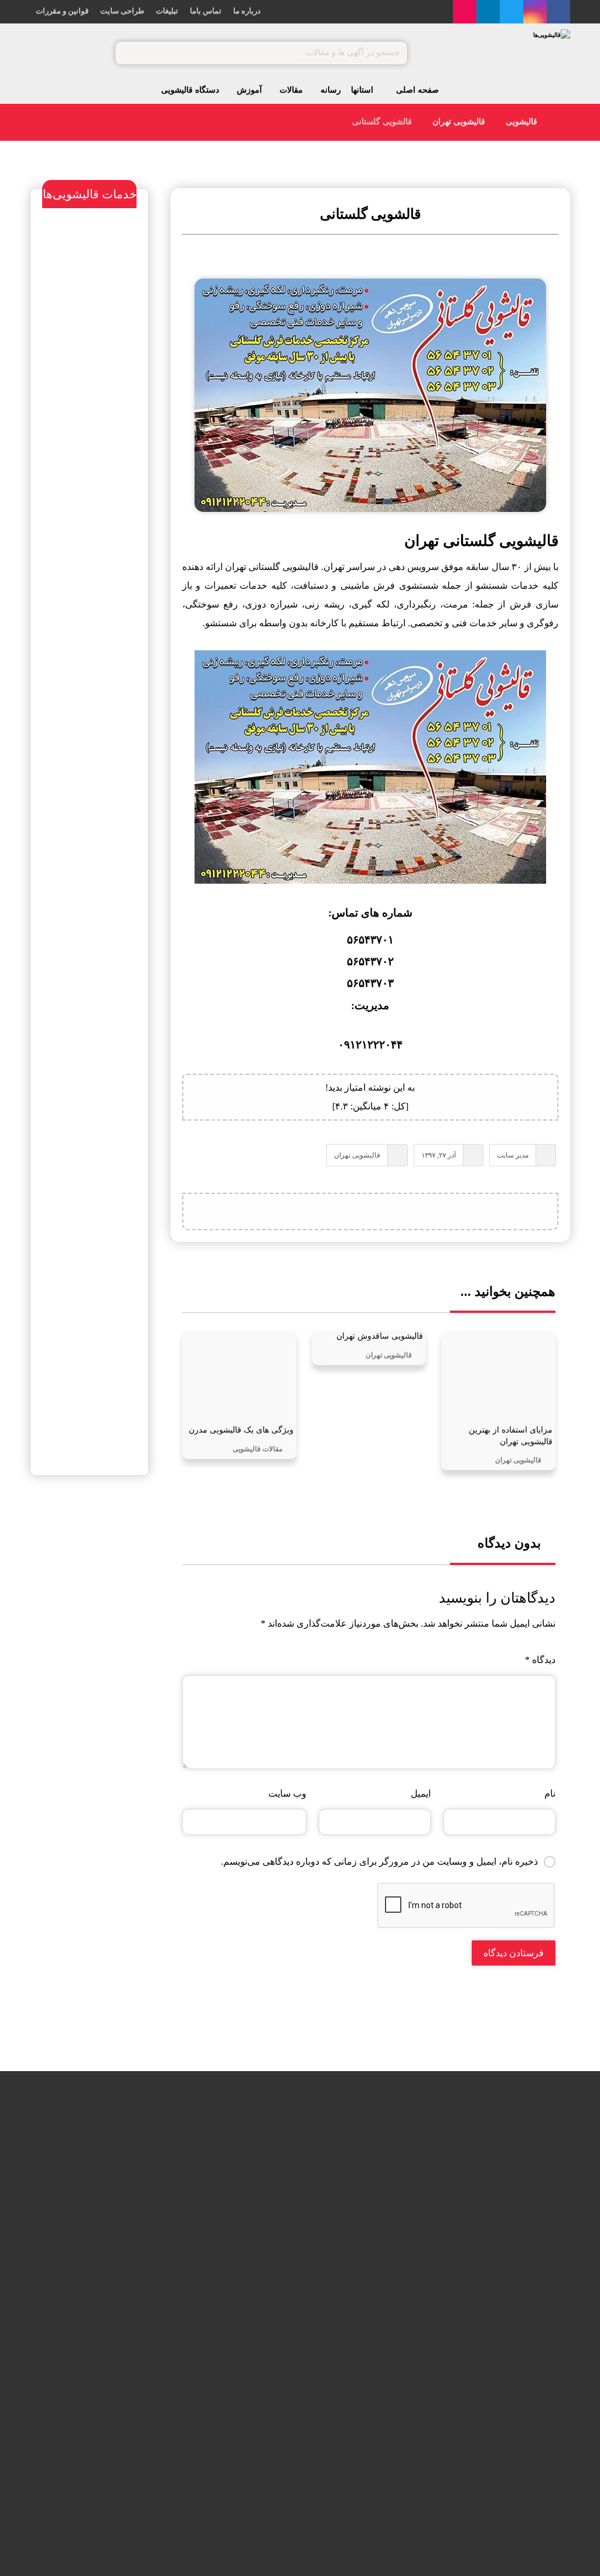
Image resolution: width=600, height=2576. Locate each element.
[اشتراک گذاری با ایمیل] (341, 1211)
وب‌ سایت (287, 1793)
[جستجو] (129, 53)
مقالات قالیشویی (258, 1449)
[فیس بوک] (558, 12)
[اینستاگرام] (535, 12)
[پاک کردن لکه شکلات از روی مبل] (122, 2183)
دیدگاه (540, 1660)
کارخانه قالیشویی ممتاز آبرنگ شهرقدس (99, 1596)
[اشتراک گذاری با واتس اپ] (400, 1211)
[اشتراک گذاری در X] (429, 1211)
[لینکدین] (488, 12)
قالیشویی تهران (357, 1155)
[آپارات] (465, 12)
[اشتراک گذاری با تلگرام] (370, 1211)
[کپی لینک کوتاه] (312, 1211)
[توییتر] (512, 12)
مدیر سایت (513, 1155)
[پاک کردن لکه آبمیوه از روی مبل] (122, 2259)
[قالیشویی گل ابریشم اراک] (256, 2334)
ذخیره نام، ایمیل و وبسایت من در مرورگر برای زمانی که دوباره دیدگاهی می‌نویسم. (379, 1861)
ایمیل (421, 1793)
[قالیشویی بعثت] (256, 2259)
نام (550, 1793)
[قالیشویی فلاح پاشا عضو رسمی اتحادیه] (256, 2183)
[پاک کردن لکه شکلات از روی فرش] (122, 2334)
